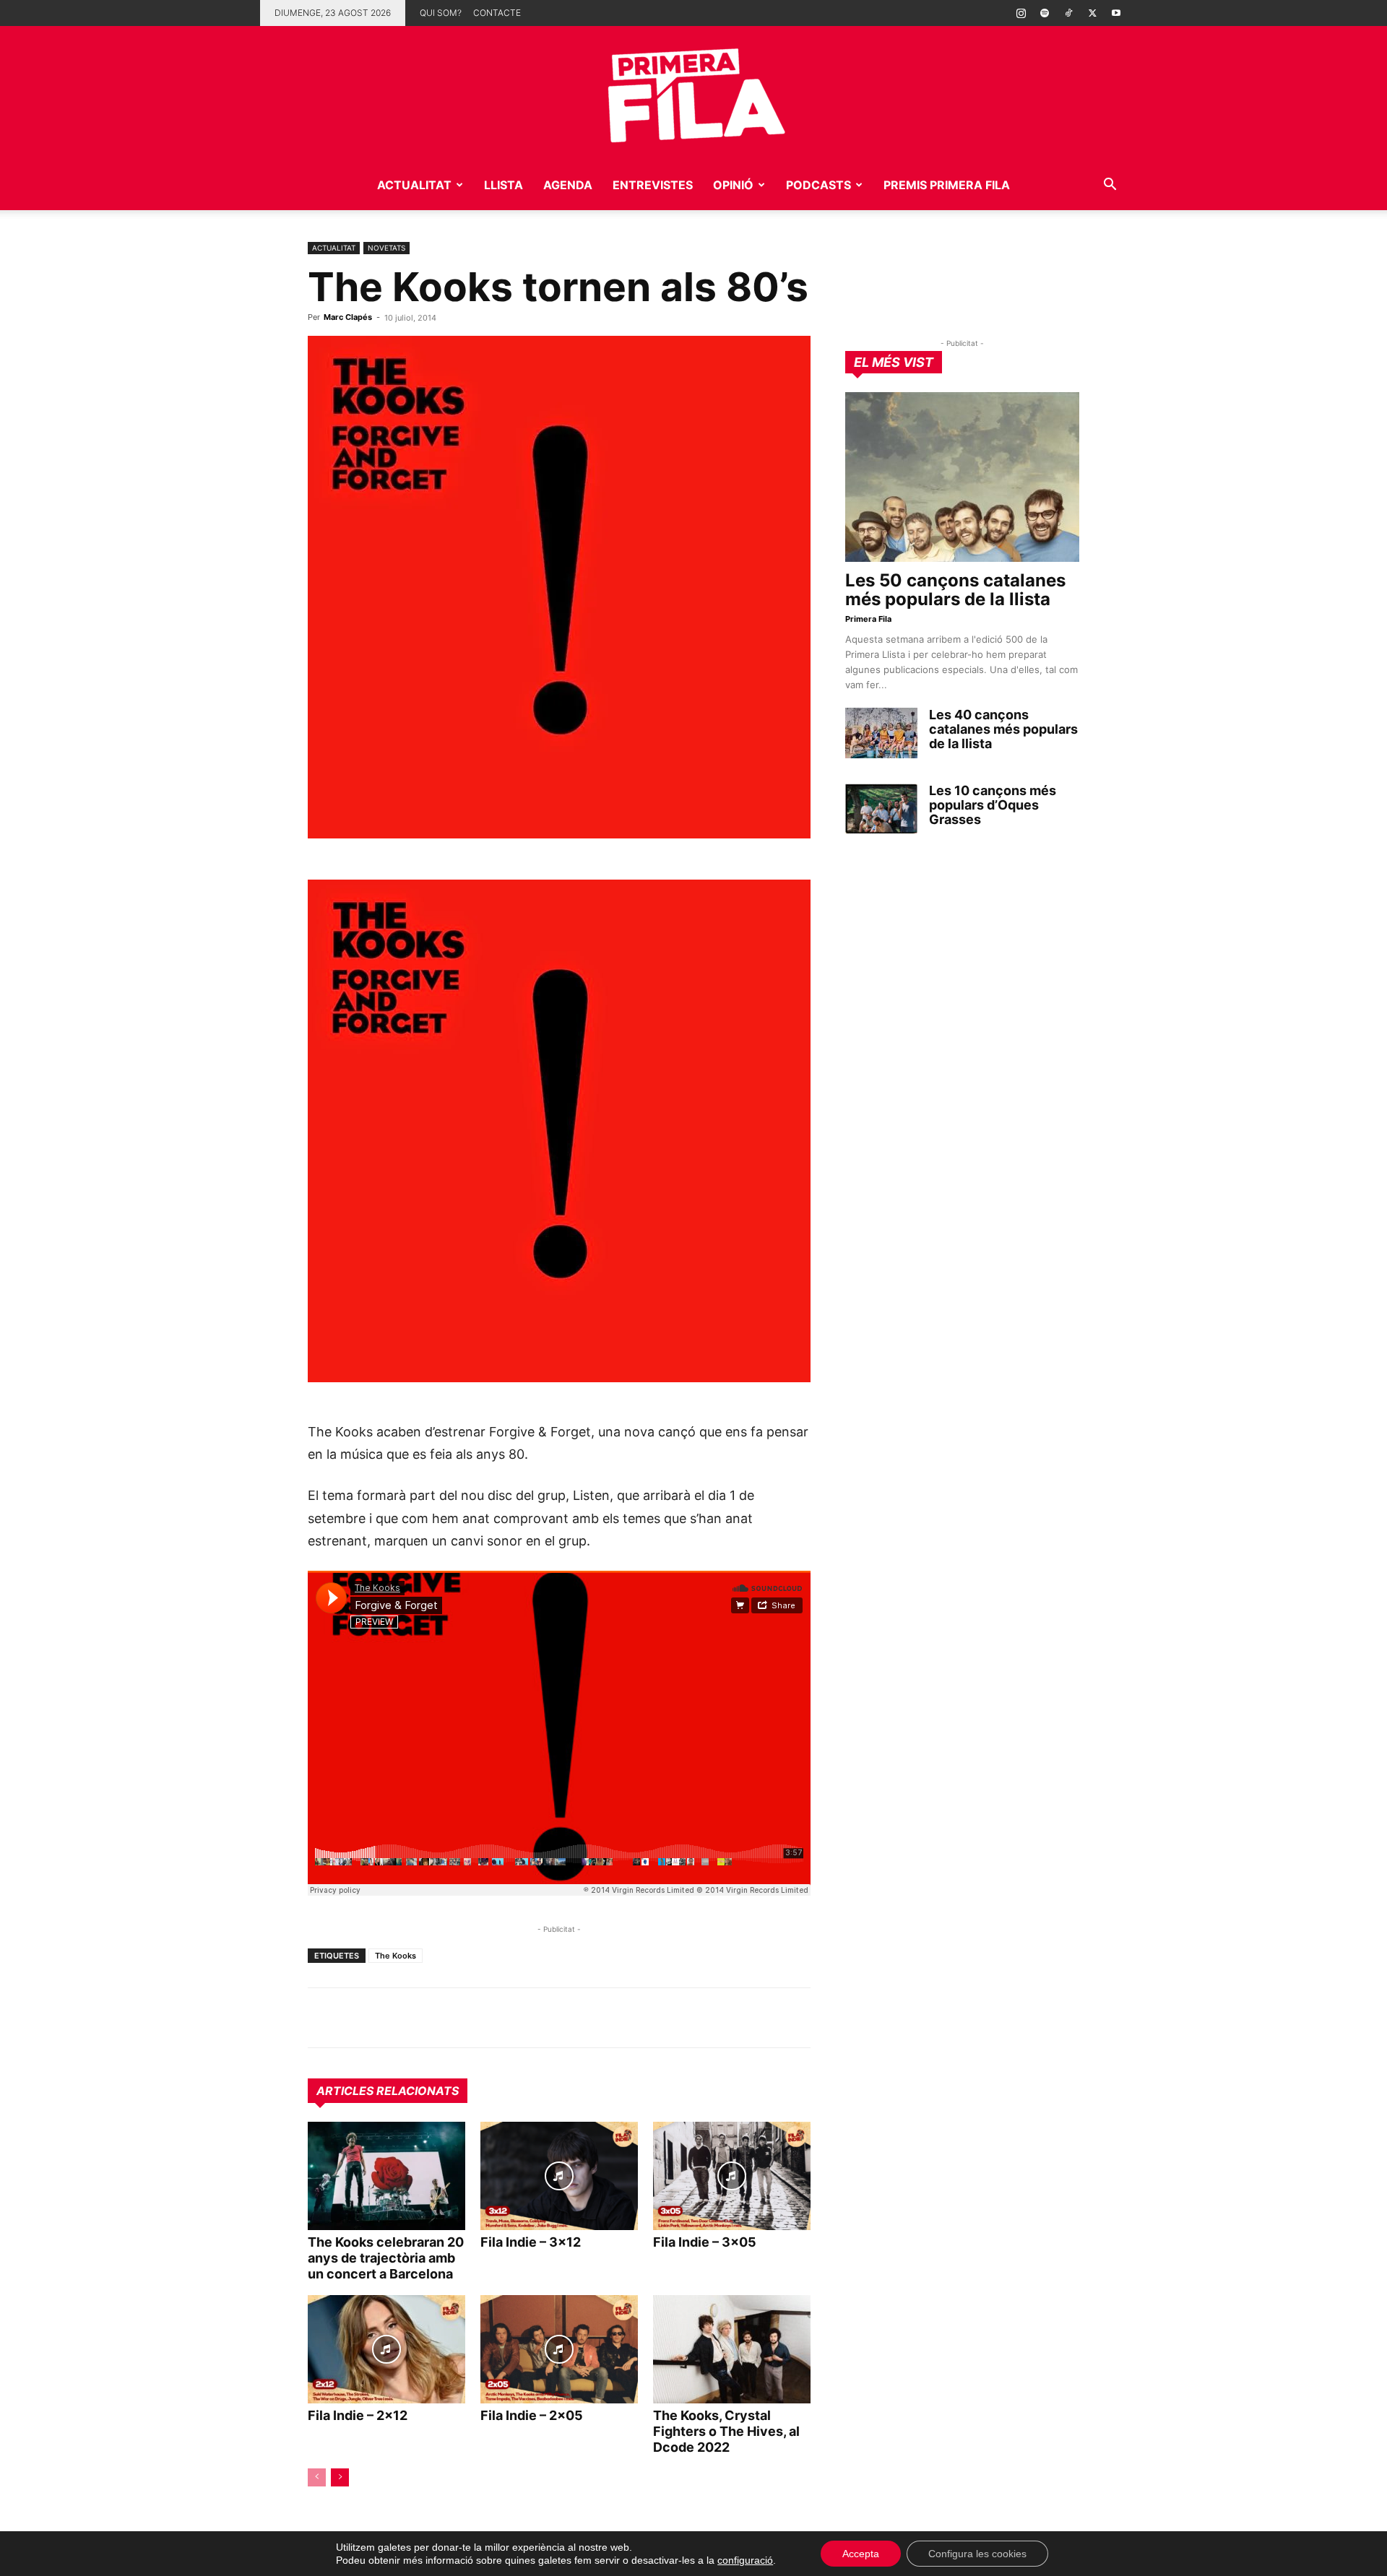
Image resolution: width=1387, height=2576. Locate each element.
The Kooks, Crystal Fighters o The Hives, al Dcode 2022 (726, 2431)
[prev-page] (317, 2477)
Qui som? (441, 13)
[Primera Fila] (693, 93)
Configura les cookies (977, 2554)
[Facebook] (422, 2018)
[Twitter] (1092, 13)
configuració (745, 2560)
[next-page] (340, 2477)
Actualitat (414, 185)
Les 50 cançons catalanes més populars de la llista (955, 590)
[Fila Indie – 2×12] (386, 2349)
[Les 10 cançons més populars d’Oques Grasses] (881, 809)
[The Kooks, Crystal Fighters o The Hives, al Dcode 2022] (732, 2349)
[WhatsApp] (322, 2018)
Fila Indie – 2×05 (532, 2415)
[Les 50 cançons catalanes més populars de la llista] (962, 477)
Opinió (733, 185)
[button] (1110, 186)
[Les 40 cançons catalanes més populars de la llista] (881, 733)
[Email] (455, 2018)
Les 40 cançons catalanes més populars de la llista (1003, 729)
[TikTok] (1068, 13)
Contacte (497, 13)
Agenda (568, 185)
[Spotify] (1045, 13)
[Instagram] (1021, 13)
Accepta (861, 2554)
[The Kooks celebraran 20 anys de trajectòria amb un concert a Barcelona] (386, 2176)
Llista (504, 185)
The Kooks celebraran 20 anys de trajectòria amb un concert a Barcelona (386, 2258)
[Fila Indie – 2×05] (559, 2349)
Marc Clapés (348, 317)
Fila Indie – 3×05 (705, 2242)
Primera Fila (868, 619)
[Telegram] (355, 2018)
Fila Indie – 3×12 (531, 2242)
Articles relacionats (388, 2091)
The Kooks (396, 1956)
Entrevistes (653, 185)
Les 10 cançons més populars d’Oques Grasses (993, 805)
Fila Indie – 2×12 (358, 2415)
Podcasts (818, 185)
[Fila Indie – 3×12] (559, 2176)
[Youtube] (1116, 13)
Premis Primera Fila (947, 185)
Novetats (386, 248)
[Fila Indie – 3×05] (732, 2176)
